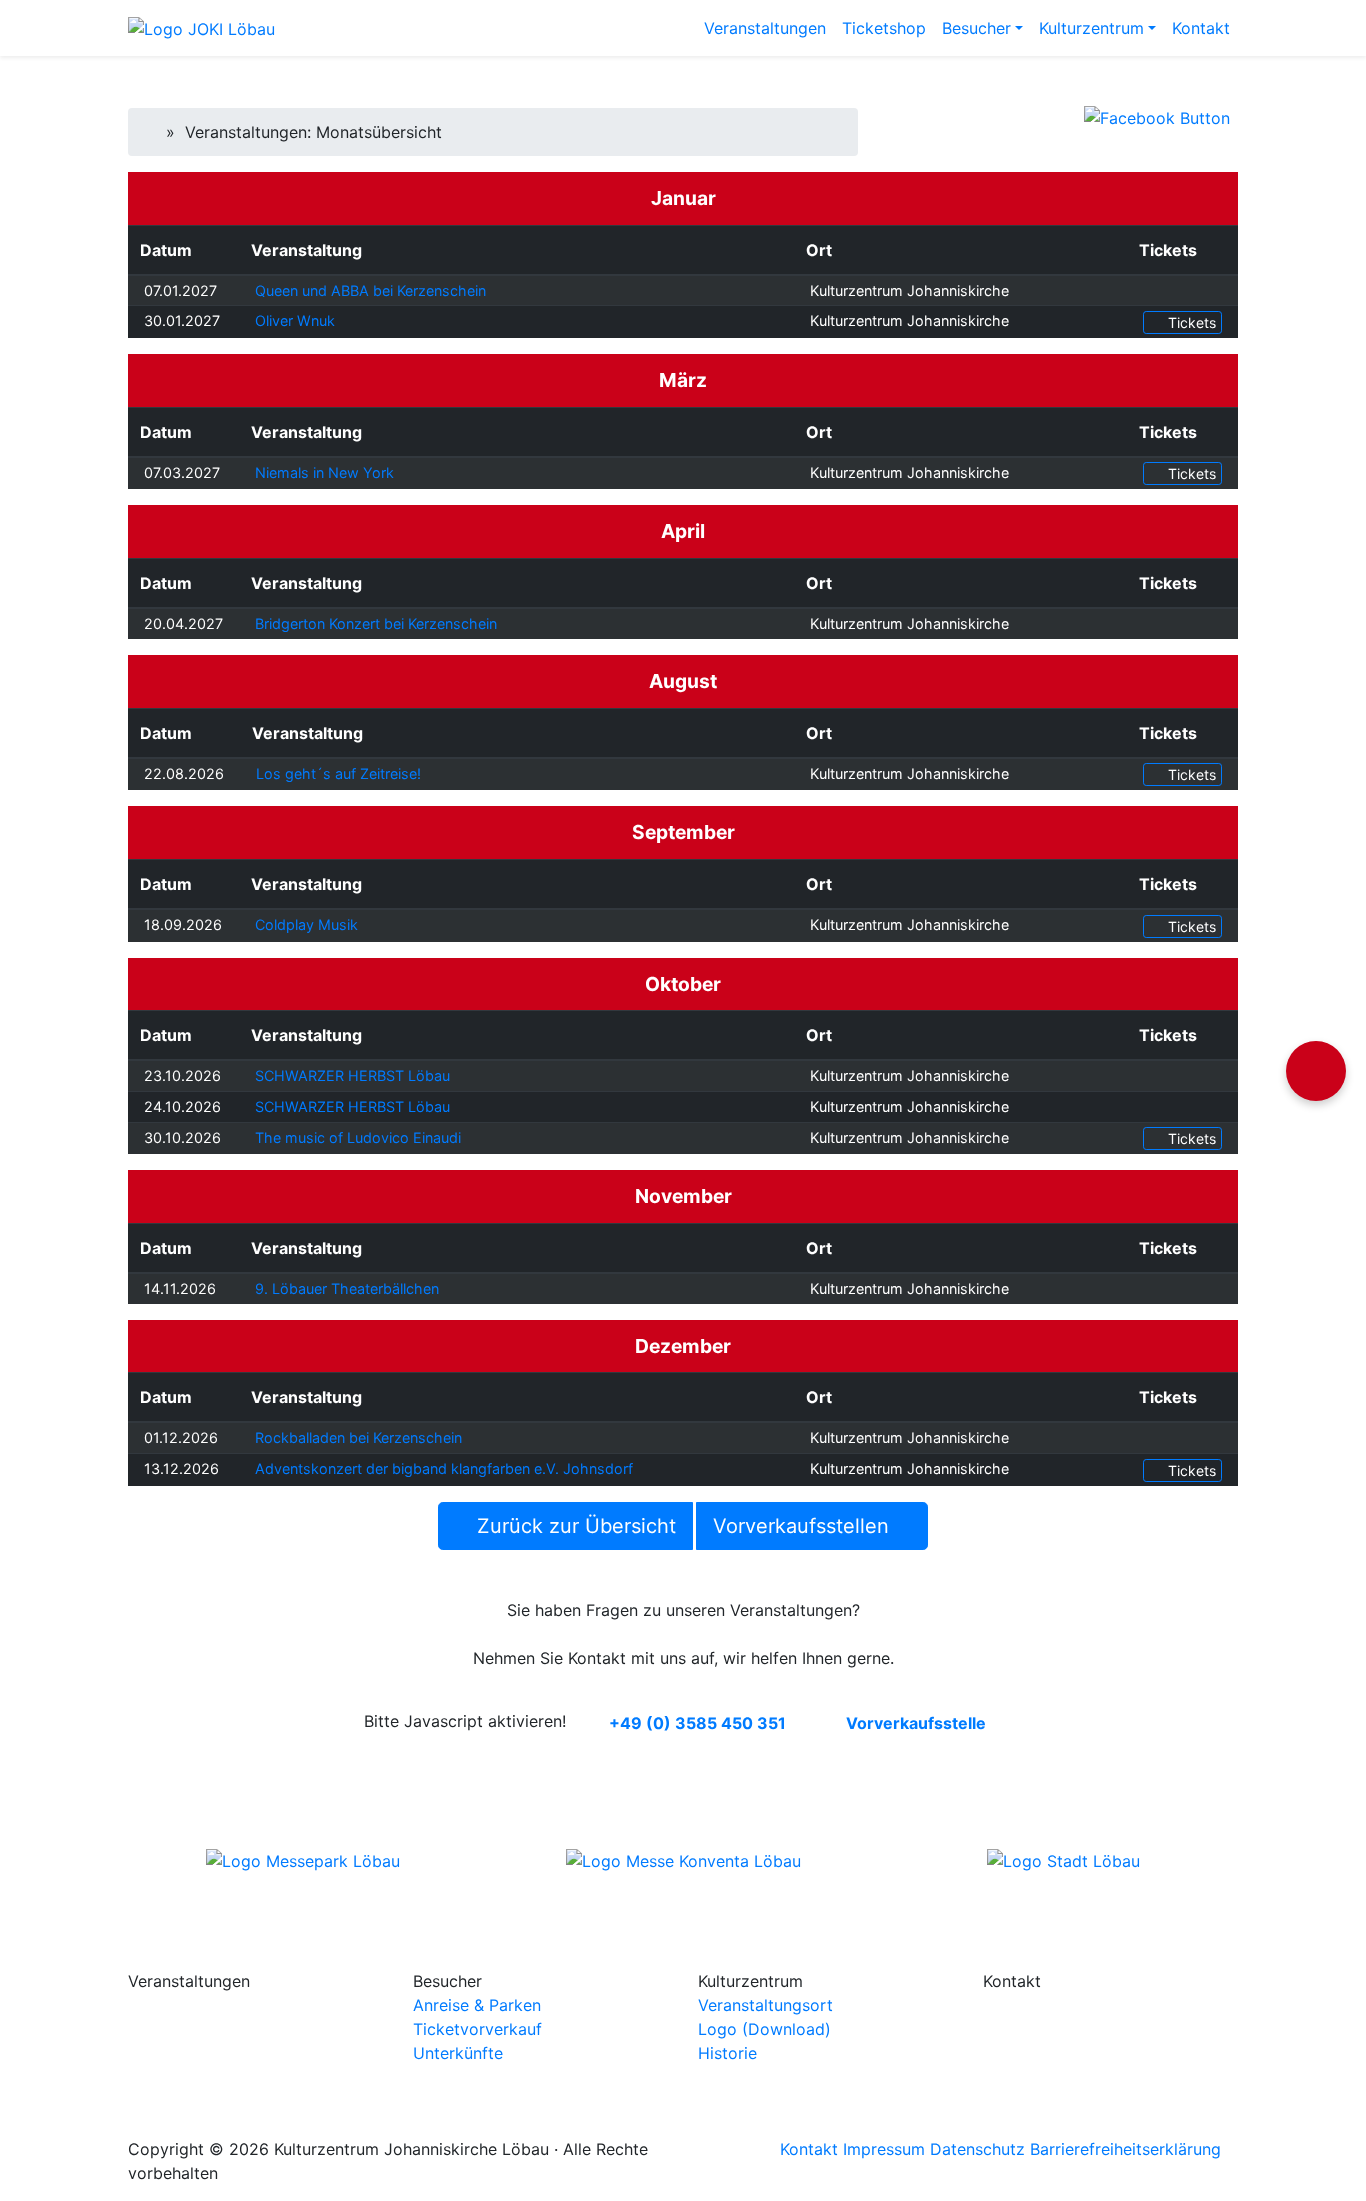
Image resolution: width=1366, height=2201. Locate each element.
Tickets (1190, 322)
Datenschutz (977, 2149)
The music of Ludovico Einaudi (358, 1137)
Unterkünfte (458, 2053)
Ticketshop (884, 28)
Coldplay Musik (306, 924)
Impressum (884, 2149)
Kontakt (1201, 28)
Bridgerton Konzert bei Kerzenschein (376, 623)
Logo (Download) (764, 2029)
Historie (727, 2053)
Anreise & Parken (477, 2005)
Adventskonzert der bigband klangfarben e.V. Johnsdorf (444, 1468)
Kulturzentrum (1091, 28)
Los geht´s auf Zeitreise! (338, 773)
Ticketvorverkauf (477, 2029)
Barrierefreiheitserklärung (1125, 2149)
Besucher (976, 28)
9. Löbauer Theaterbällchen (347, 1288)
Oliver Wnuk (295, 320)
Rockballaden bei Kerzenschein (358, 1437)
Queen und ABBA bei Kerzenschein (370, 290)
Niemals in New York (324, 472)
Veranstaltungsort (765, 2005)
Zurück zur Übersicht (573, 1526)
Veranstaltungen (765, 28)
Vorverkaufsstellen (804, 1526)
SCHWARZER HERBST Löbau (352, 1075)
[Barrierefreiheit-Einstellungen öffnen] (1316, 1071)
